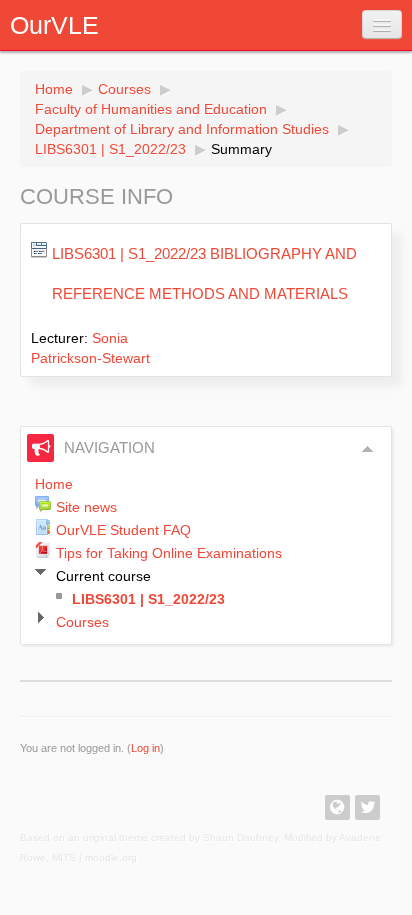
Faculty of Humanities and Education (151, 109)
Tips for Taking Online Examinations (169, 553)
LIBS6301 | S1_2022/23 (110, 149)
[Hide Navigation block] (368, 449)
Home (54, 89)
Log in (145, 748)
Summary (241, 149)
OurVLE (54, 25)
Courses (124, 89)
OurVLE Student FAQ (123, 530)
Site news (86, 507)
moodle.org (111, 857)
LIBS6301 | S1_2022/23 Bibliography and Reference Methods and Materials (204, 273)
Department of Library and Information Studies (182, 129)
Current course (103, 576)
